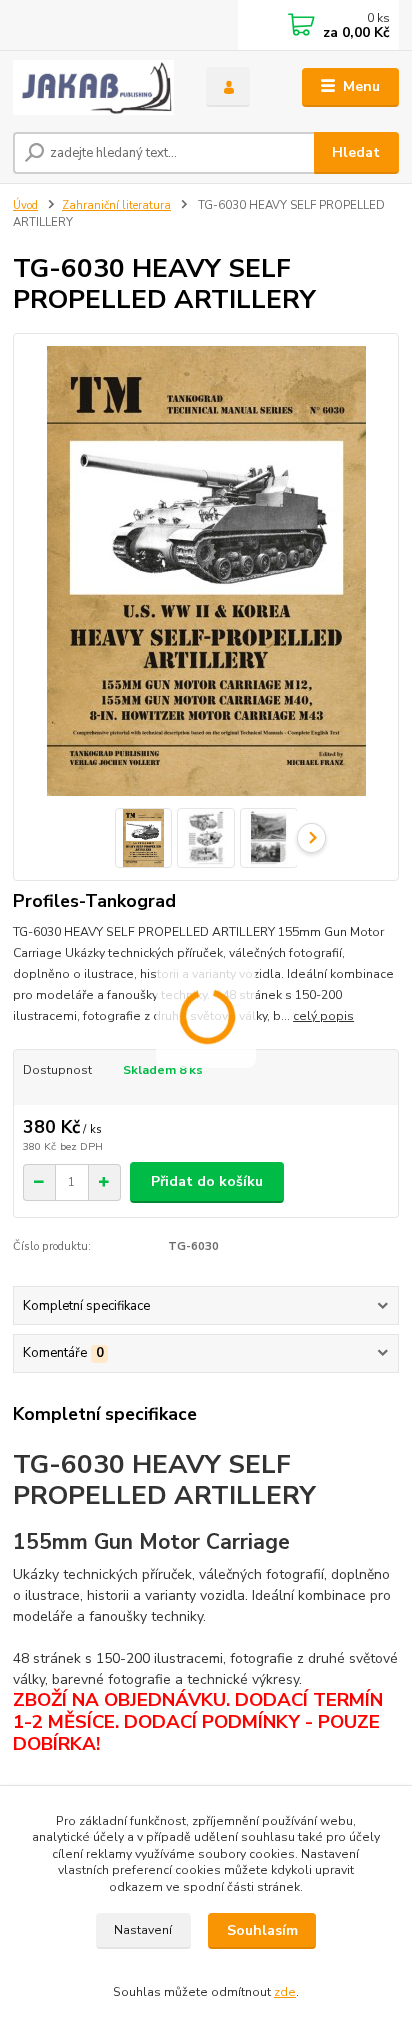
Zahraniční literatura (116, 205)
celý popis (323, 1016)
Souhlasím (262, 1930)
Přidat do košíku (207, 1181)
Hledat (356, 152)
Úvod (25, 205)
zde (285, 1992)
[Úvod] (93, 87)
